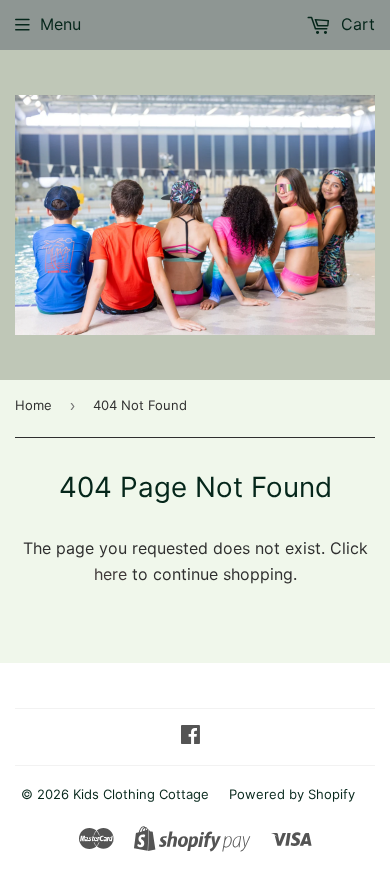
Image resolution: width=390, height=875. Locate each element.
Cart (355, 24)
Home (33, 405)
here (110, 574)
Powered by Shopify (292, 794)
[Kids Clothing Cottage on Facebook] (190, 736)
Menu (60, 24)
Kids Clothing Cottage (141, 794)
